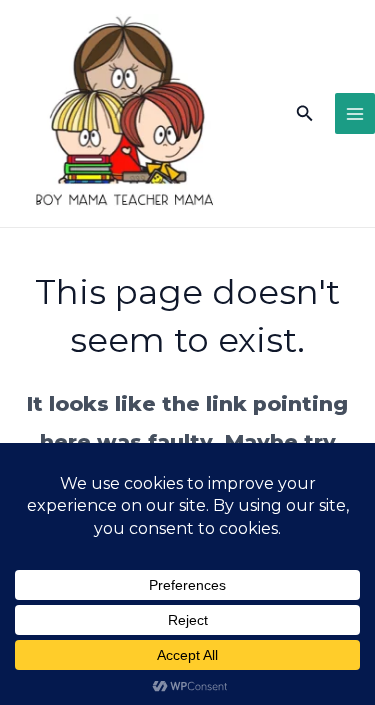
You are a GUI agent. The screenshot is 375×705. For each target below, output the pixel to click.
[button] (305, 114)
